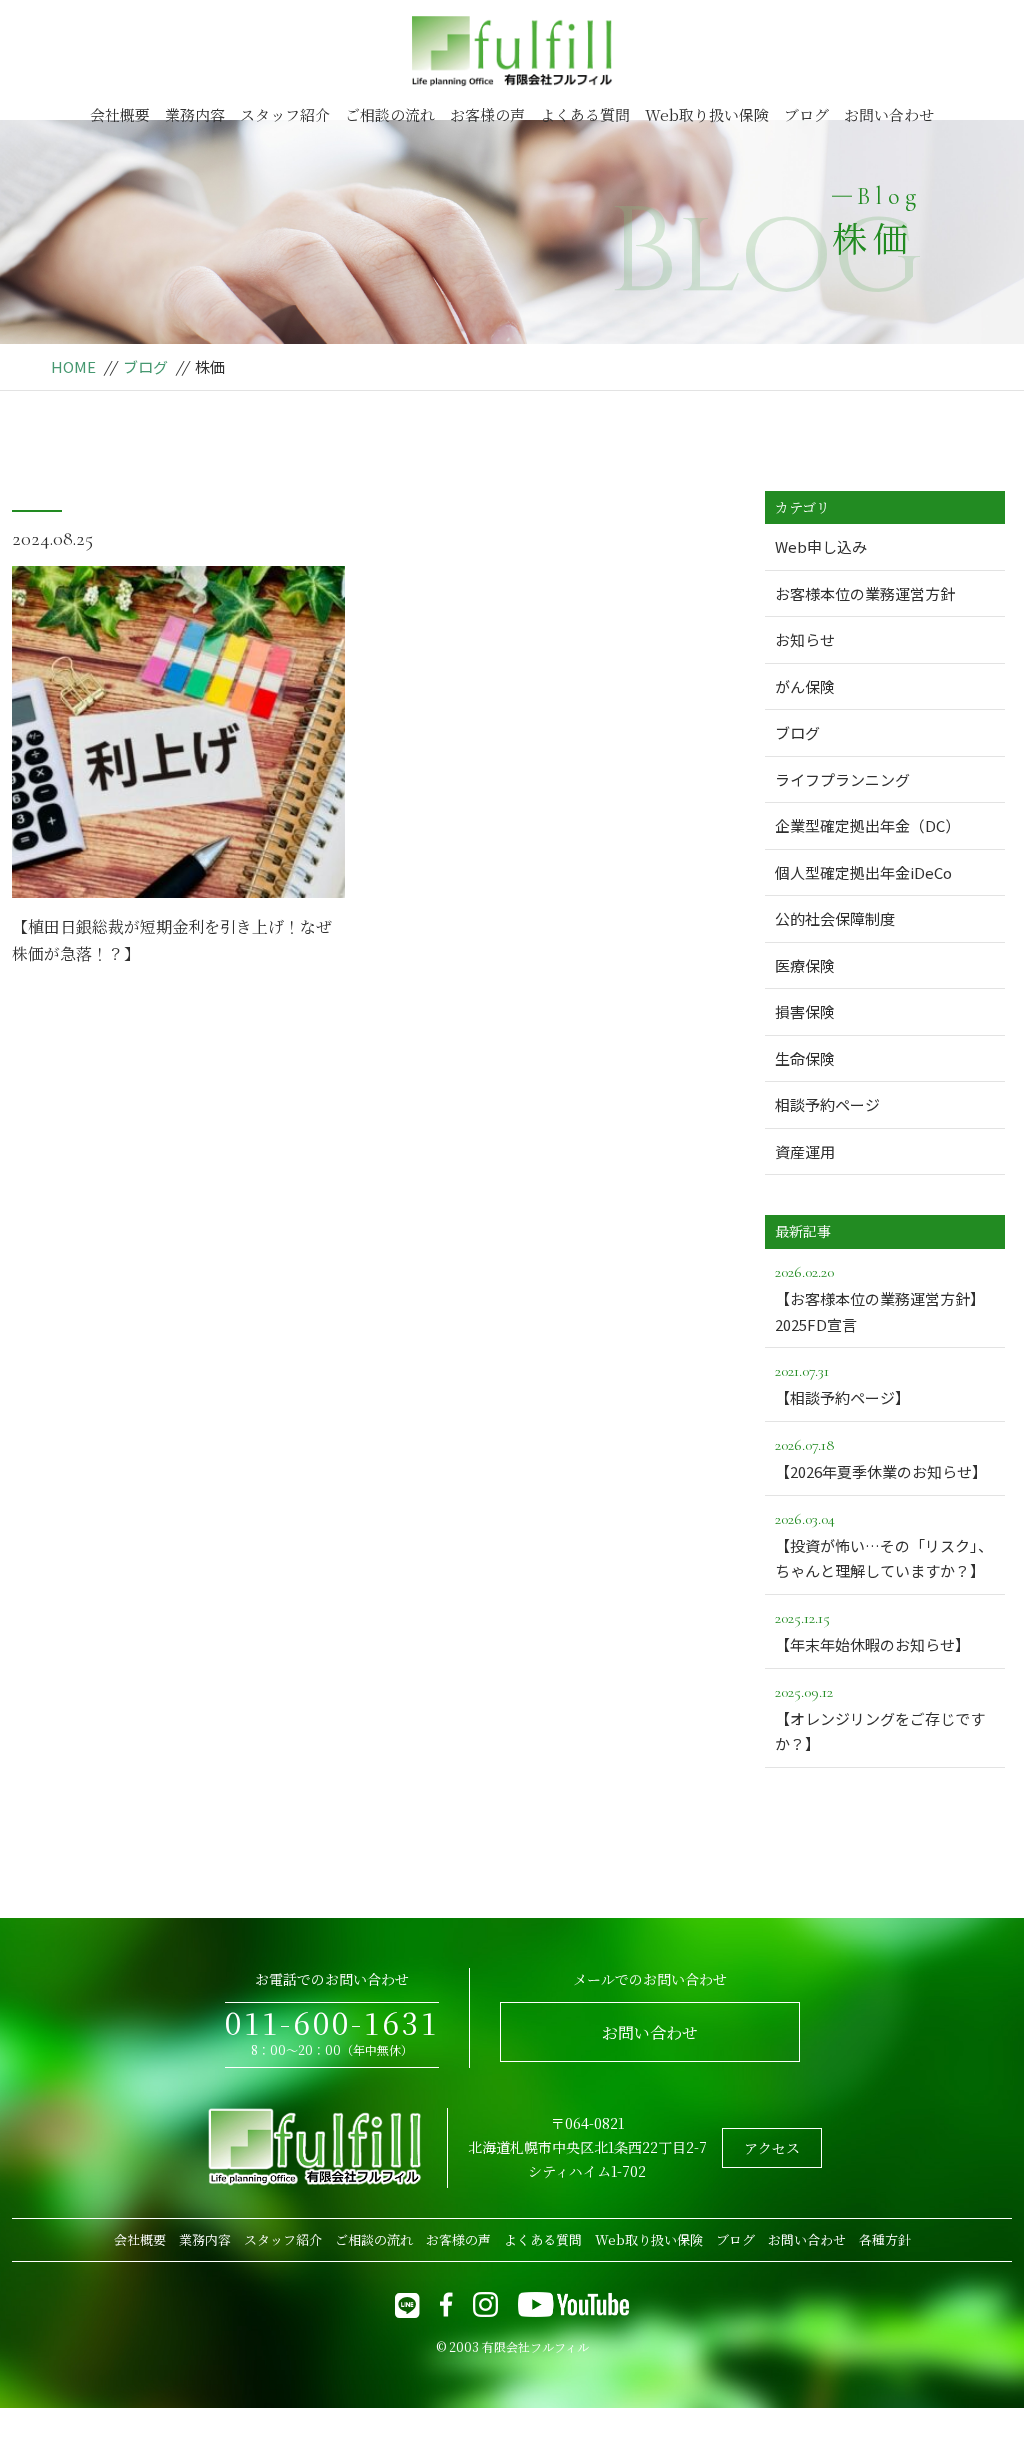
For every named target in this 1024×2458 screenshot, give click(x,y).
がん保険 (805, 686)
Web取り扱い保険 (707, 114)
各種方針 (885, 2239)
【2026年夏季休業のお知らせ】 (881, 1458)
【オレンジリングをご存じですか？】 (880, 1718)
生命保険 (805, 1058)
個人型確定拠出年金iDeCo (863, 872)
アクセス (772, 2148)
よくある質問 (585, 114)
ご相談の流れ (390, 114)
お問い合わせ (889, 114)
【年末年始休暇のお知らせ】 (872, 1631)
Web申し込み (821, 546)
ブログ (806, 114)
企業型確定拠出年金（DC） (867, 825)
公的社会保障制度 (835, 918)
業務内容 (195, 114)
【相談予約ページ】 (842, 1384)
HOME (73, 366)
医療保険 (805, 965)
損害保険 (805, 1011)
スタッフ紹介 (285, 114)
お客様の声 (487, 114)
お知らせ (805, 639)
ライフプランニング (842, 779)
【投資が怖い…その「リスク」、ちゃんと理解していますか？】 (884, 1545)
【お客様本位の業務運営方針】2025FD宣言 (880, 1298)
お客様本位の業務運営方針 (865, 593)
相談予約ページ (827, 1104)
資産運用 (805, 1151)
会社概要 (120, 114)
